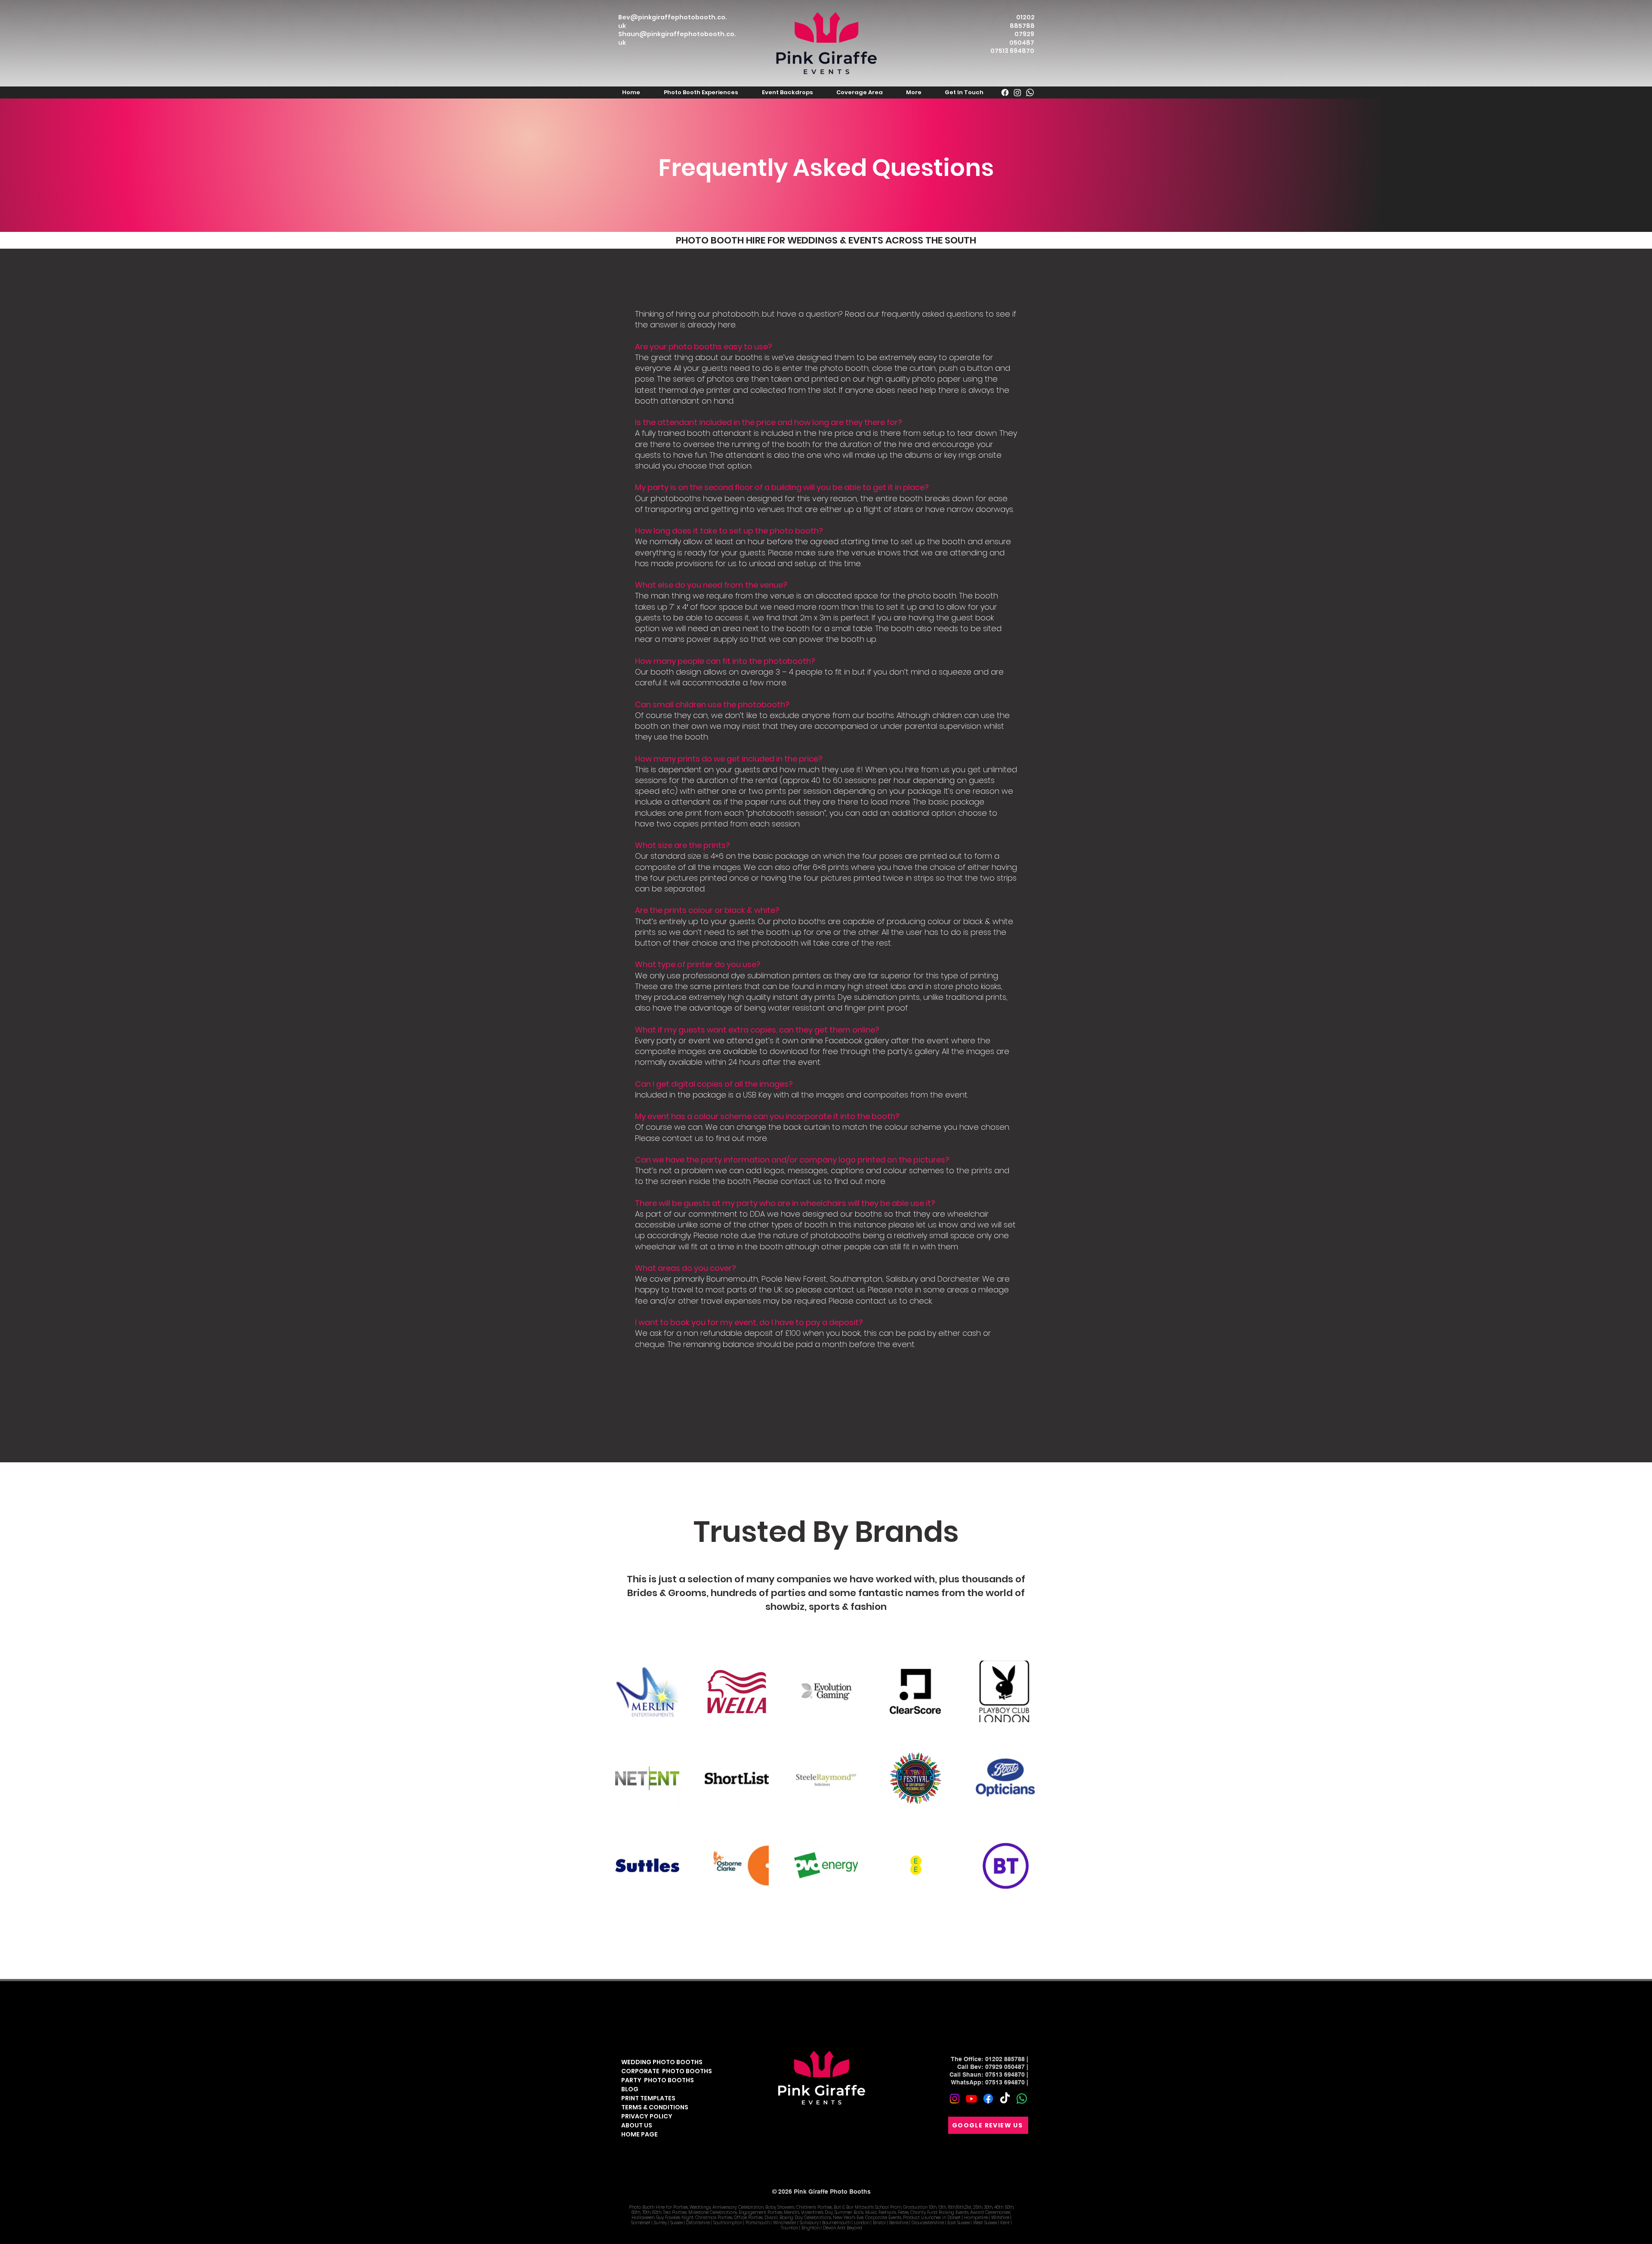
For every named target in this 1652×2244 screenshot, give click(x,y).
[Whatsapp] (1022, 2099)
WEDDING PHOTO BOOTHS (662, 2062)
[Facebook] (988, 2099)
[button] (701, 92)
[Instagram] (955, 2099)
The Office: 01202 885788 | (989, 2059)
